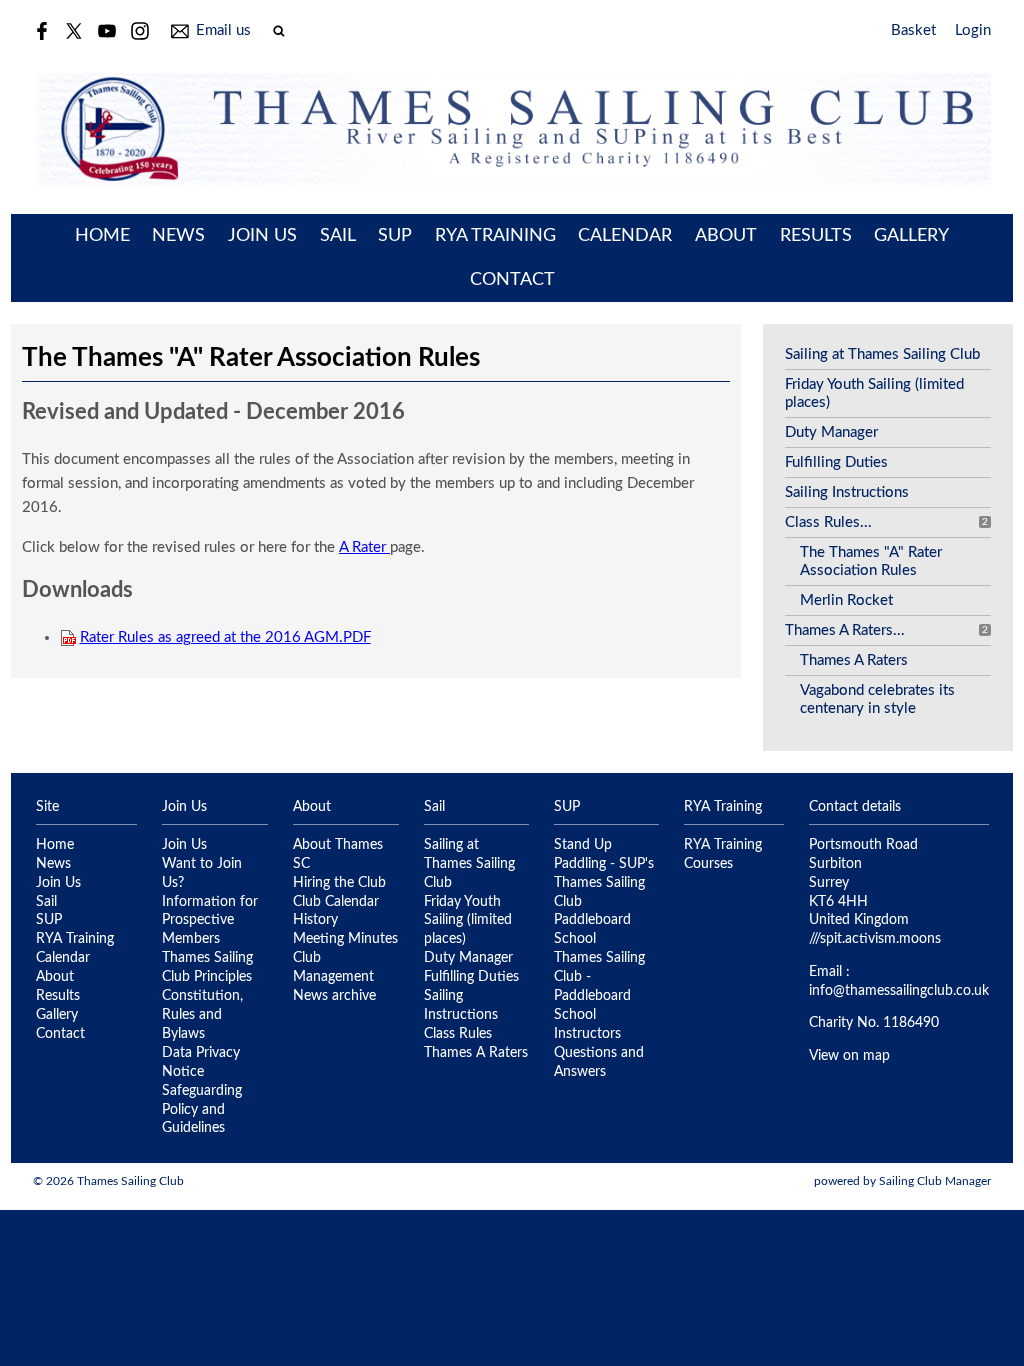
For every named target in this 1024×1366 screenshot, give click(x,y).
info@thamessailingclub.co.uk (899, 991)
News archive (334, 996)
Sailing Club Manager (935, 1181)
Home (102, 236)
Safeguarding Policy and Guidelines (202, 1110)
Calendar (625, 236)
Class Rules (458, 1034)
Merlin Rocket (846, 600)
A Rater (364, 547)
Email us (223, 30)
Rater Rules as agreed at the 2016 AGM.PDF (225, 637)
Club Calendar (336, 902)
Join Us (262, 236)
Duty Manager (831, 432)
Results (816, 236)
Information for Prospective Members (210, 921)
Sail (338, 236)
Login (973, 30)
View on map (849, 1056)
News (178, 236)
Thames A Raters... (845, 630)
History (315, 920)
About (726, 236)
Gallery (911, 236)
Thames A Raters (854, 660)
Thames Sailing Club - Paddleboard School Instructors (599, 996)
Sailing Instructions (847, 492)
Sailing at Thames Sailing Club (882, 354)
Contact (512, 280)
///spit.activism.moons (875, 939)
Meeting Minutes (345, 939)
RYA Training (495, 236)
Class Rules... (828, 522)
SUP (395, 236)
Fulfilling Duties (836, 462)
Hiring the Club (339, 883)
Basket (913, 30)
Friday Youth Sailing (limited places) (468, 921)
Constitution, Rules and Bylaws (202, 1015)
